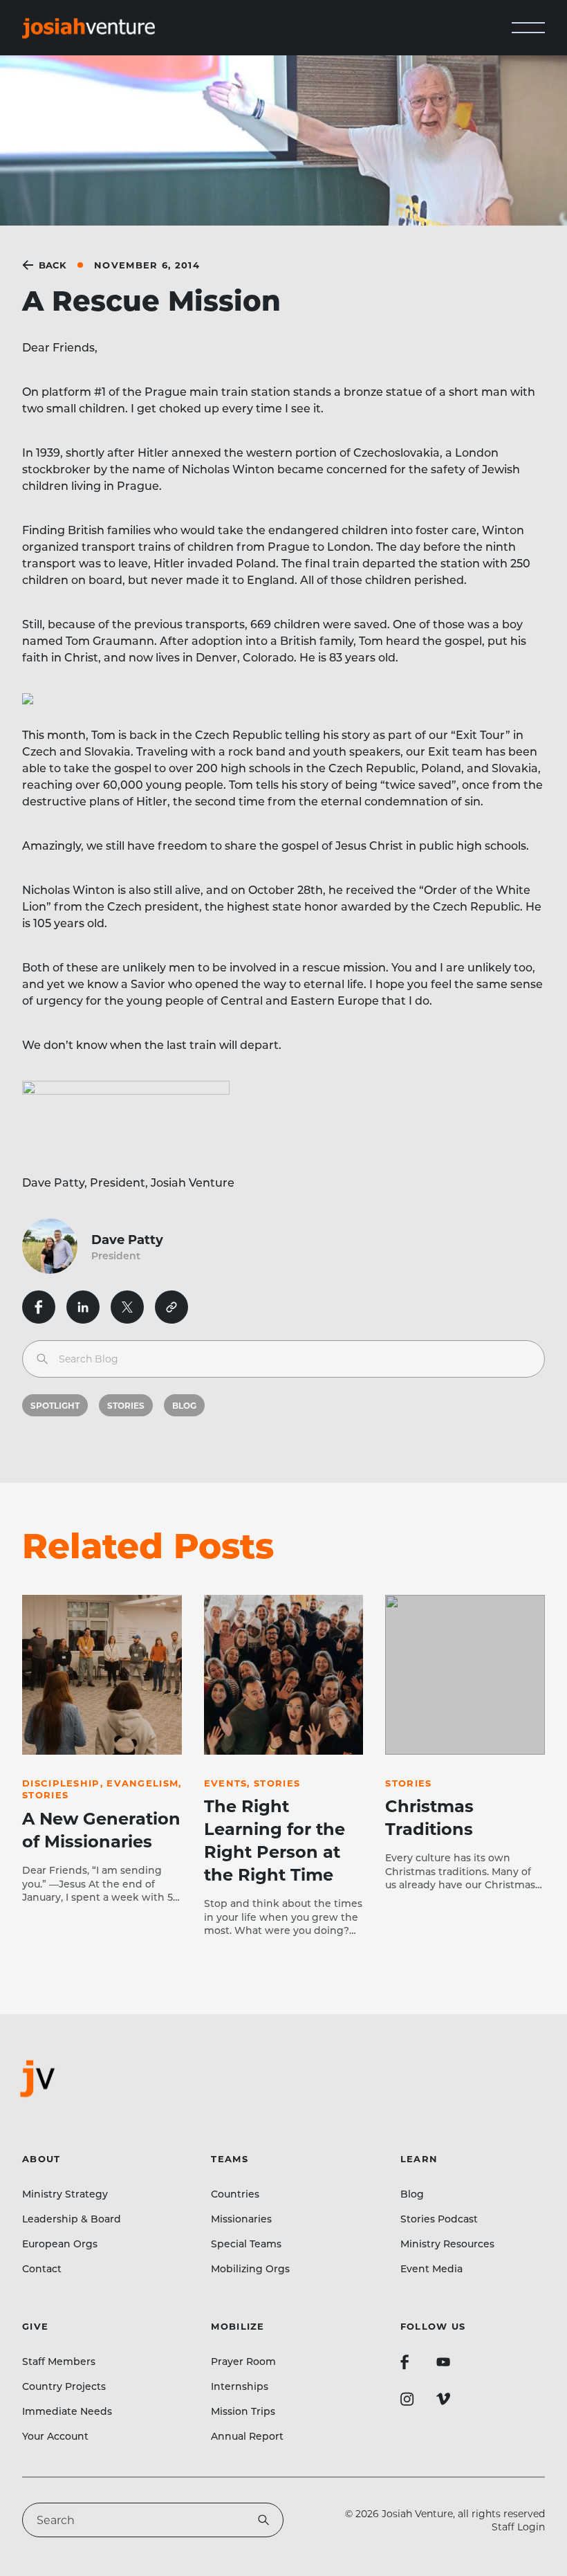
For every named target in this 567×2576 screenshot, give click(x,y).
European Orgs (60, 2244)
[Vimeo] (443, 2399)
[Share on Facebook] (39, 1307)
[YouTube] (443, 2362)
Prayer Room (243, 2361)
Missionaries (241, 2219)
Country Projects (64, 2386)
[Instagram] (407, 2399)
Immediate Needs (67, 2411)
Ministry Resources (447, 2244)
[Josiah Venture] (89, 28)
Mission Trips (243, 2411)
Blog (184, 1405)
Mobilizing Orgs (250, 2268)
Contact (42, 2268)
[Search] (42, 1359)
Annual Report (247, 2436)
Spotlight (55, 1405)
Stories (126, 1405)
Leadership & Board (72, 2219)
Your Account (55, 2436)
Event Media (431, 2268)
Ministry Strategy (65, 2194)
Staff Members (59, 2361)
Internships (240, 2386)
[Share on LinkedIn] (83, 1307)
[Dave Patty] (57, 1246)
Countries (235, 2194)
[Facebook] (405, 2362)
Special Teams (246, 2244)
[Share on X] (127, 1307)
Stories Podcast (439, 2219)
